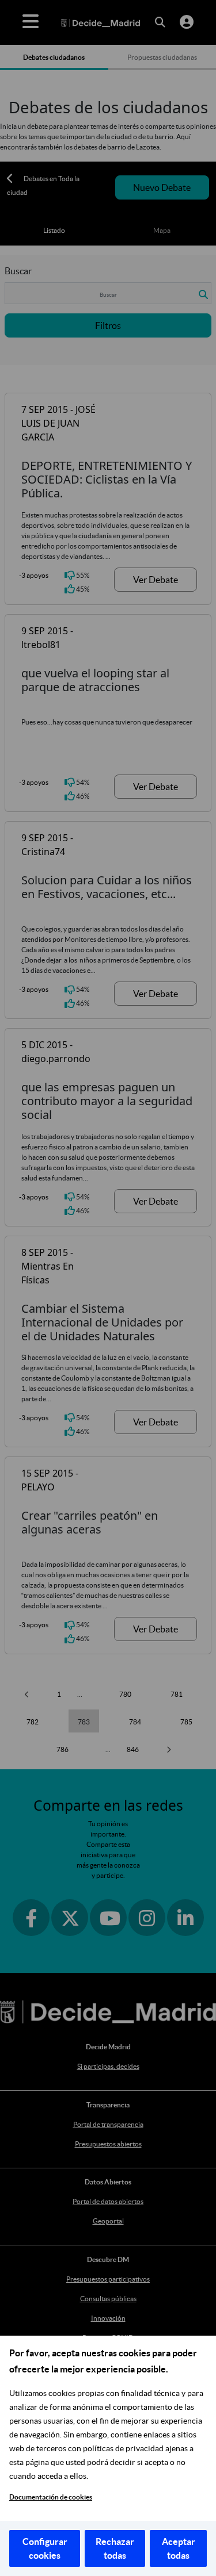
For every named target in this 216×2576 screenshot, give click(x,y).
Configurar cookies (45, 2548)
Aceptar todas (179, 2548)
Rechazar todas (115, 2548)
